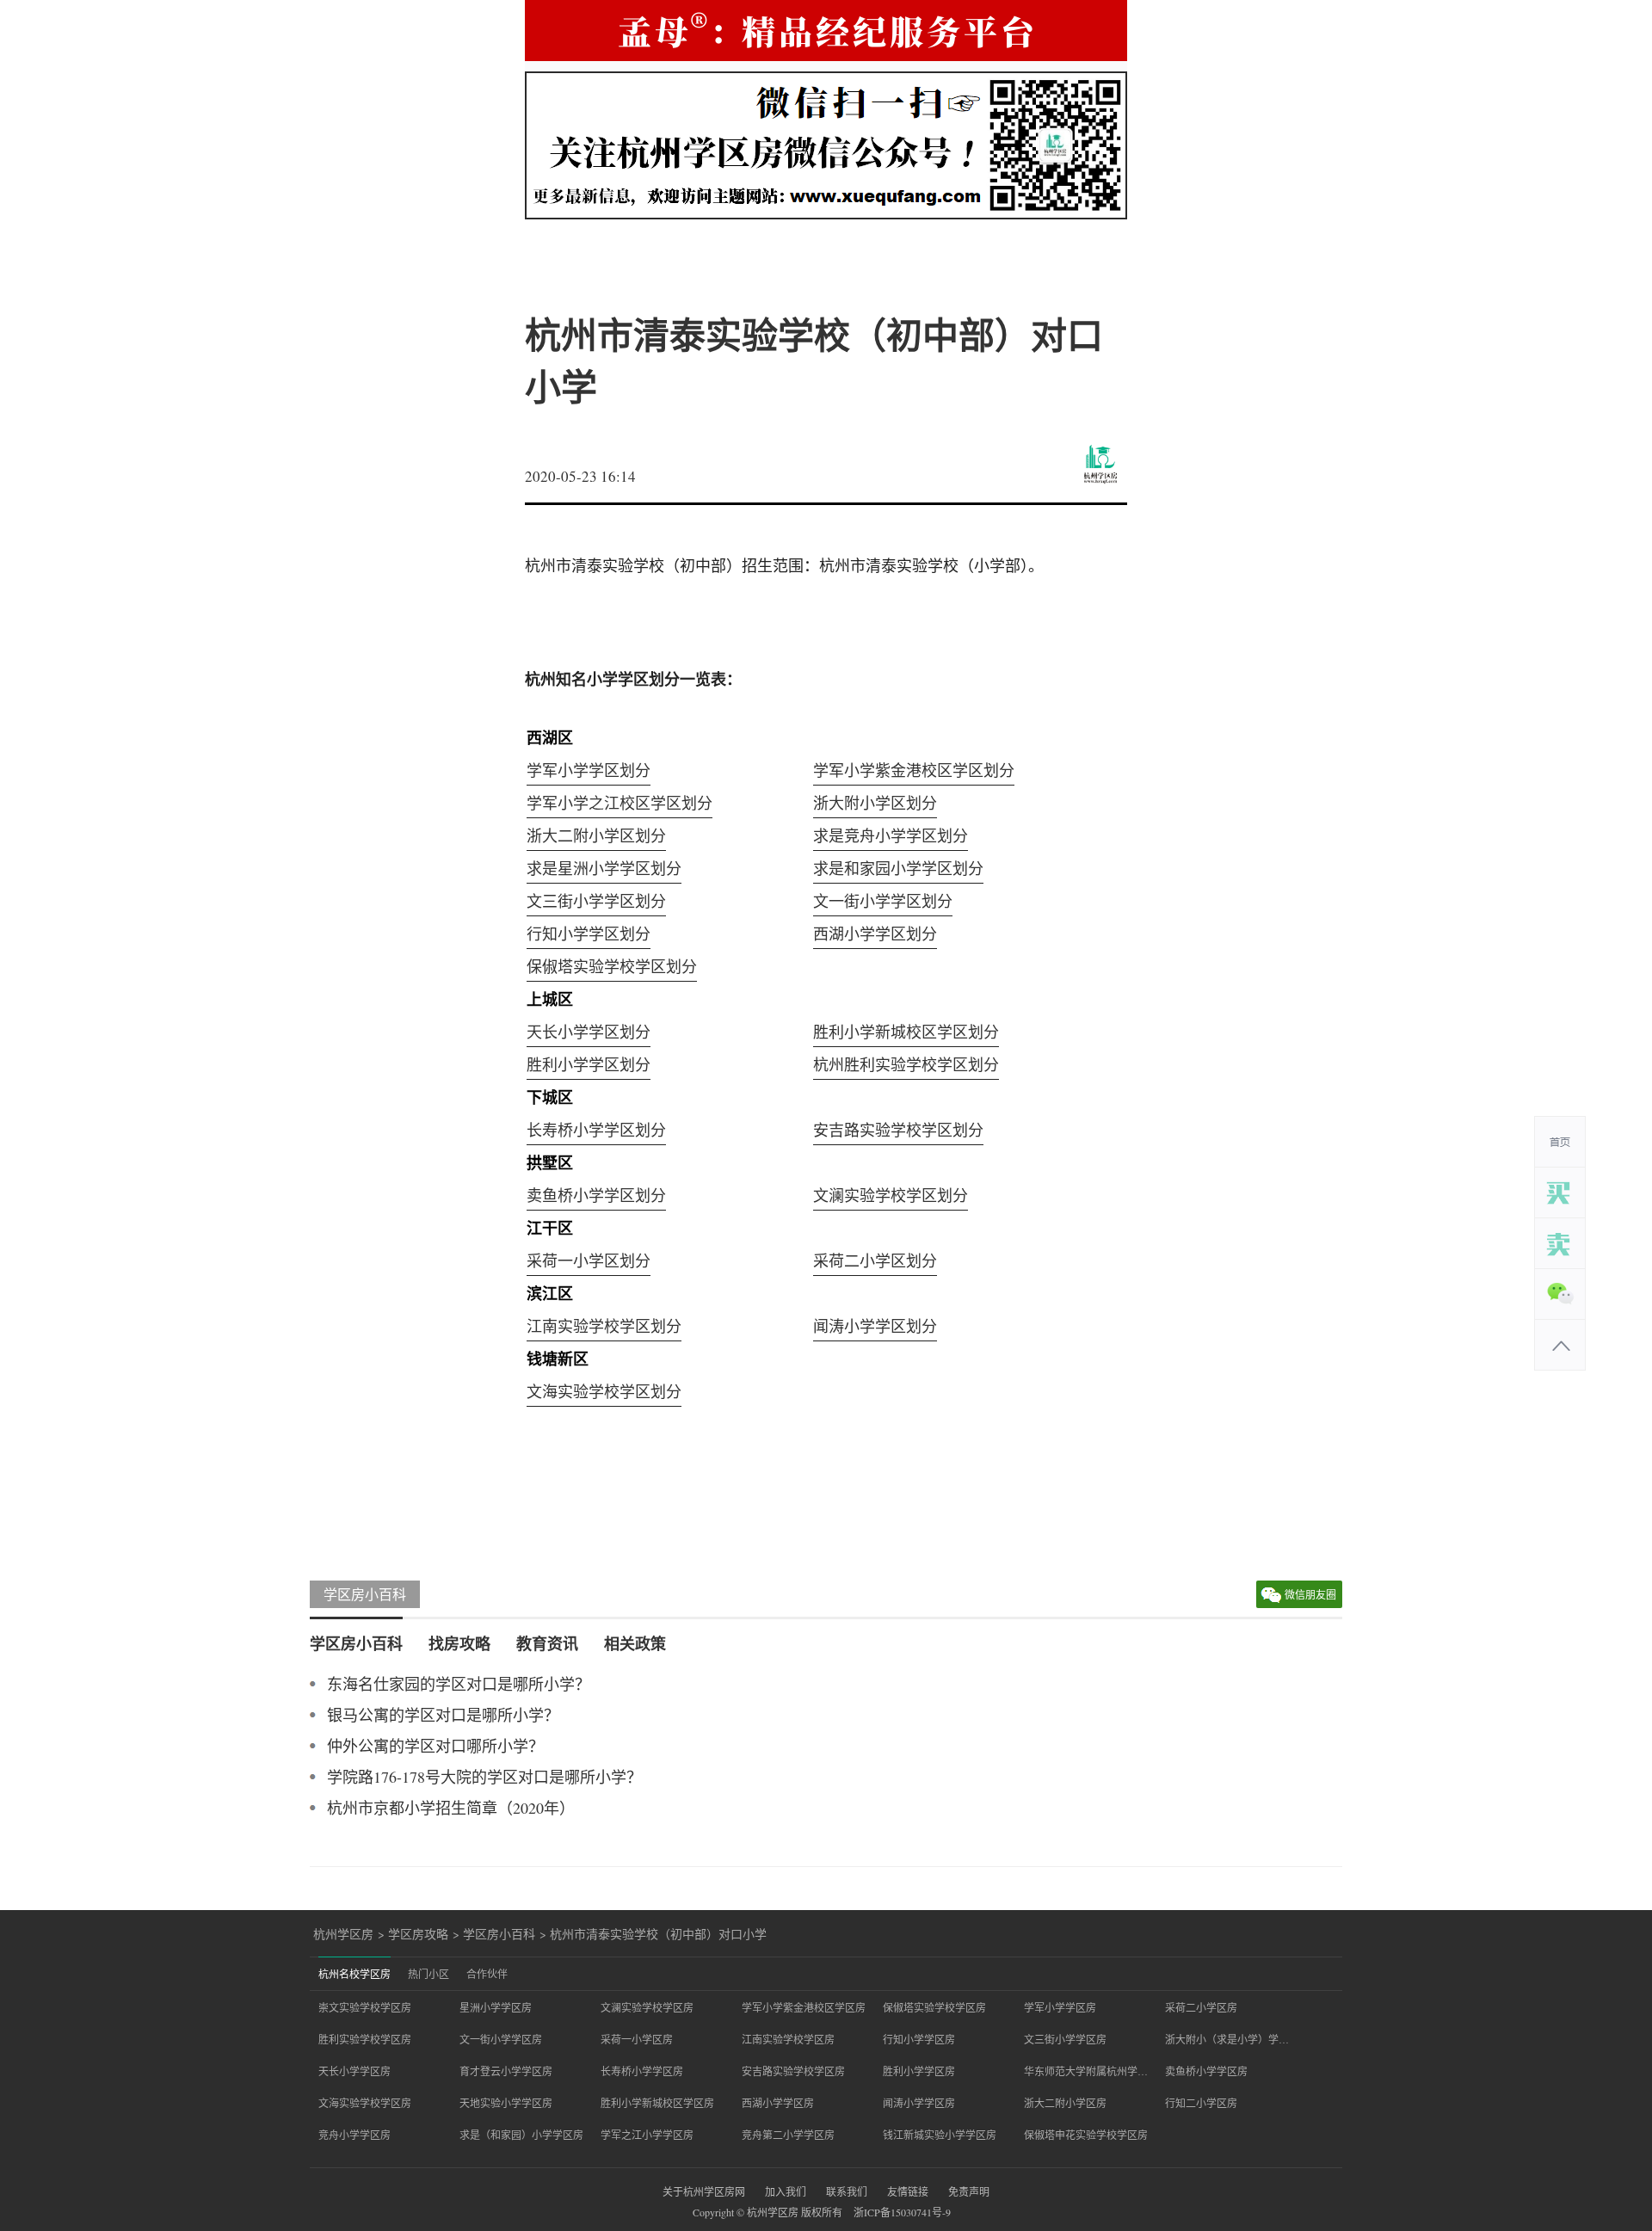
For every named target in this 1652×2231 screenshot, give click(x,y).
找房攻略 (459, 1643)
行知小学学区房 (919, 2039)
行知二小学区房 (1201, 2103)
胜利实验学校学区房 (365, 2039)
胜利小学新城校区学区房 (657, 2103)
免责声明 (969, 2191)
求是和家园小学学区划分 (898, 868)
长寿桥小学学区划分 (596, 1130)
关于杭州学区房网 (704, 2191)
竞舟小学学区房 (354, 2135)
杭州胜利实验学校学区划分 (906, 1064)
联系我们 (847, 2191)
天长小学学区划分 (589, 1032)
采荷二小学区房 (1201, 2007)
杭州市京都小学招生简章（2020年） (451, 1808)
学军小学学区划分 (589, 770)
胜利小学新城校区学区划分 (906, 1032)
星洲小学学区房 (496, 2007)
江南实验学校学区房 (788, 2039)
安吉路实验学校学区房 (793, 2071)
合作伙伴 (487, 1974)
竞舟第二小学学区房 (788, 2135)
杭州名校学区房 (354, 1974)
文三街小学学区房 (1065, 2039)
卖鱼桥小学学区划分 (596, 1195)
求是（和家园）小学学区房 (521, 2135)
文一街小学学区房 (501, 2039)
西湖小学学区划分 (875, 934)
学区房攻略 (418, 1934)
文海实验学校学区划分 (604, 1391)
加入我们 (786, 2191)
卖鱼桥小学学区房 (1206, 2071)
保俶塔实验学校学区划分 (612, 966)
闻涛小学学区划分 (875, 1326)
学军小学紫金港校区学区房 (804, 2007)
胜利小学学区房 (919, 2071)
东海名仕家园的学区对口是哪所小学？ (459, 1684)
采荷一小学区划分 (589, 1260)
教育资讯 (547, 1643)
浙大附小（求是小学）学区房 (1227, 2039)
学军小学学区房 (1060, 2007)
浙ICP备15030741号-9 (902, 2212)
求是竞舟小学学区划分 (891, 835)
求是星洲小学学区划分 (604, 868)
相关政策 (635, 1643)
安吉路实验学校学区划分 (898, 1130)
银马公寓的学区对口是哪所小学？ (443, 1715)
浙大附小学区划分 (875, 803)
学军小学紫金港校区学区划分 (914, 770)
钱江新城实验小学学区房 (940, 2135)
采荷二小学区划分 (875, 1260)
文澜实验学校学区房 (647, 2007)
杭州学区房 (343, 1934)
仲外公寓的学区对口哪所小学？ (435, 1746)
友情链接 (908, 2191)
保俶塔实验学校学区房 (934, 2007)
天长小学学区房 (354, 2071)
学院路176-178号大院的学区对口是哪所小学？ (484, 1777)
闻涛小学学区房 (919, 2103)
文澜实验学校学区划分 (891, 1195)
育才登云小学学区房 (506, 2071)
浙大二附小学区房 (1065, 2103)
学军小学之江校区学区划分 (619, 803)
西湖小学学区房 (778, 2103)
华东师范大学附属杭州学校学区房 (1086, 2071)
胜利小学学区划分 (589, 1064)
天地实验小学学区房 (506, 2103)
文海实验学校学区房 (365, 2103)
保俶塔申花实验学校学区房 (1086, 2135)
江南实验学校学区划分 (604, 1326)
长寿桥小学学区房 (642, 2071)
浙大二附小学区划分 (596, 835)
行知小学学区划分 (589, 934)
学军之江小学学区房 (647, 2135)
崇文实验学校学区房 (365, 2007)
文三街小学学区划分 (596, 901)
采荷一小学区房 (637, 2039)
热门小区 (428, 1974)
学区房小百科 (365, 1594)
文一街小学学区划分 (883, 901)
